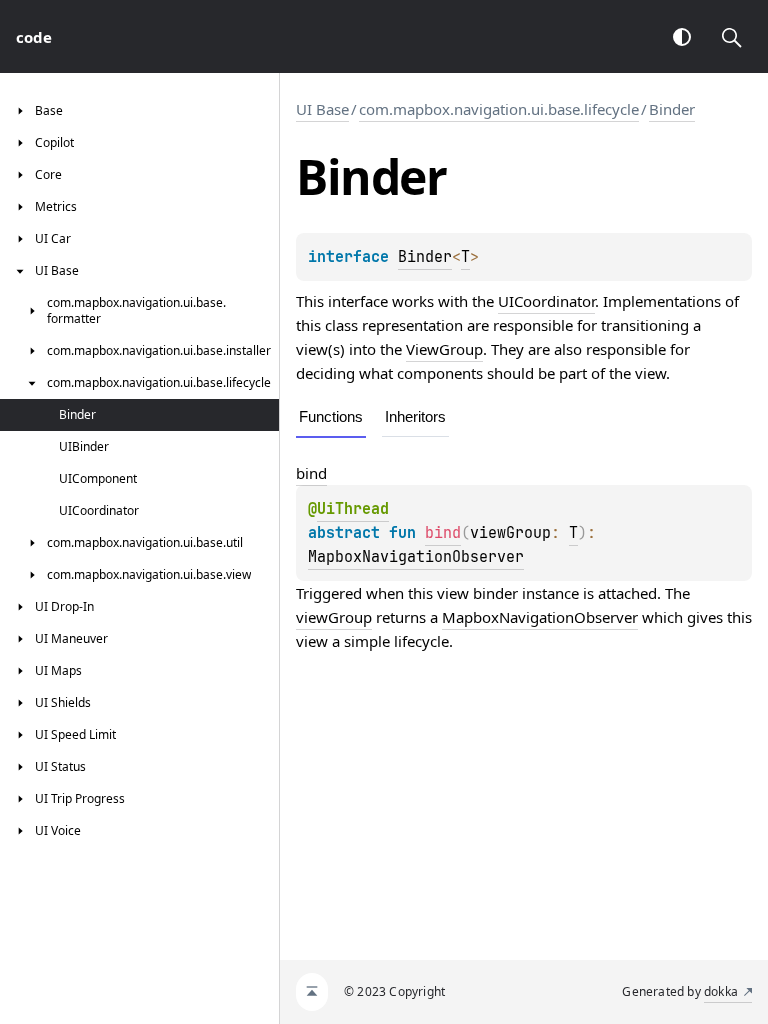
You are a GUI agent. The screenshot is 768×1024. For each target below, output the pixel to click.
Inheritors (415, 416)
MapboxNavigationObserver (416, 557)
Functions (331, 416)
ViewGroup (444, 349)
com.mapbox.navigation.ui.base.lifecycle (499, 109)
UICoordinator (546, 301)
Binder (672, 109)
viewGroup (334, 617)
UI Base (322, 109)
